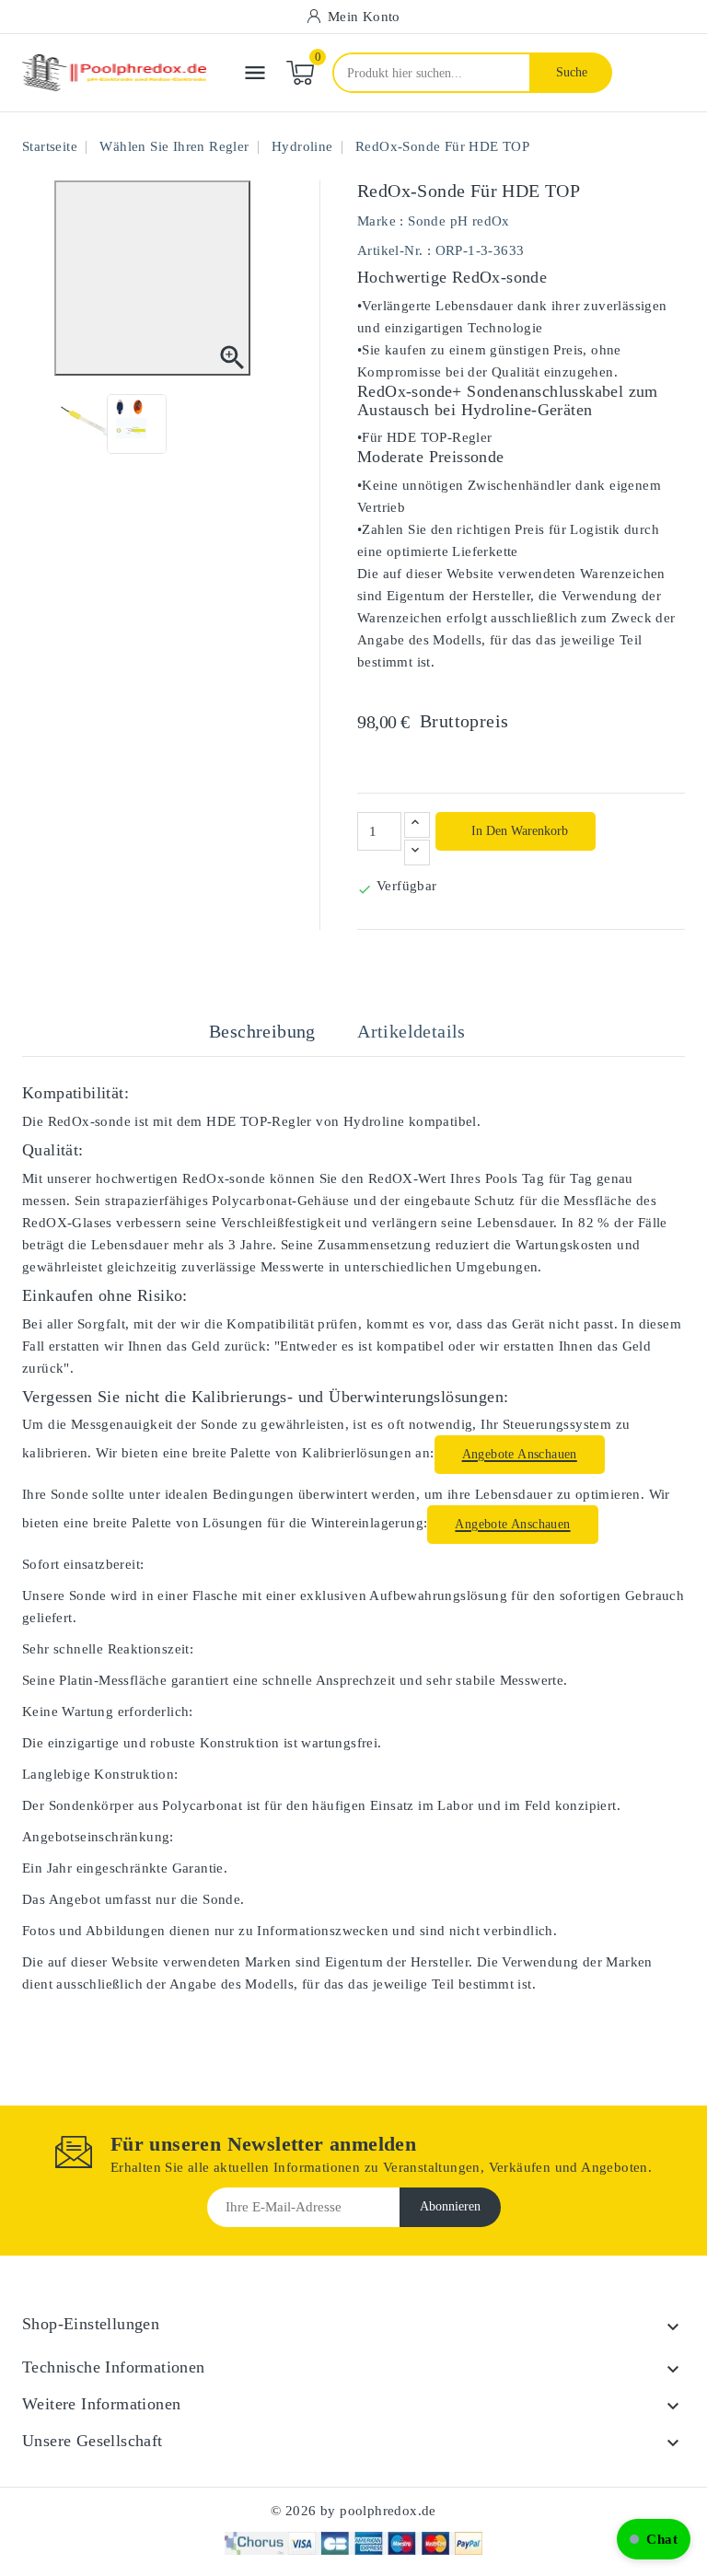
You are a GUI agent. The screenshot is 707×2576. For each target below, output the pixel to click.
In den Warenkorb (518, 831)
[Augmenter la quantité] (417, 825)
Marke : (381, 221)
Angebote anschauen (520, 1454)
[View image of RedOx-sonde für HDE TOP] (91, 424)
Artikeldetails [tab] (411, 1031)
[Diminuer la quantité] (417, 853)
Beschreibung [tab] (262, 1031)
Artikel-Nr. (390, 250)
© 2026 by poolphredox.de (353, 2511)
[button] (654, 2539)
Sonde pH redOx (459, 221)
